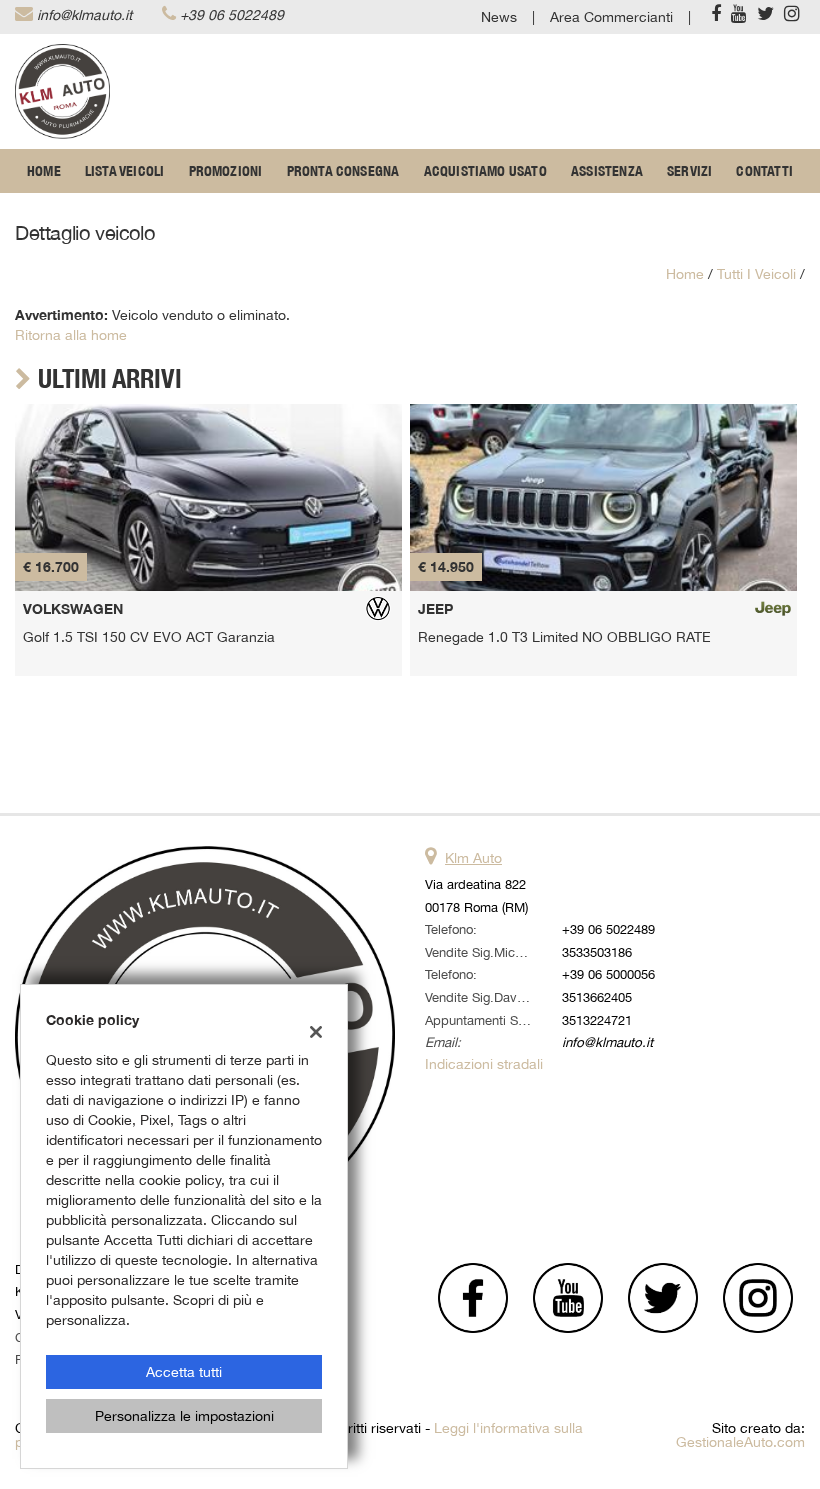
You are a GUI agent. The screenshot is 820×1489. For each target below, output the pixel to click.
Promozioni (226, 171)
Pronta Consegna (343, 171)
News (499, 17)
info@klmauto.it (84, 15)
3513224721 (597, 1020)
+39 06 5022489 (232, 15)
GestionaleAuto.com (740, 1442)
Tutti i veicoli (756, 274)
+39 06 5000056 (608, 974)
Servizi (689, 171)
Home (44, 171)
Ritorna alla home (71, 335)
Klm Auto (473, 858)
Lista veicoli (125, 171)
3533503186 (597, 952)
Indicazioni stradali (484, 1064)
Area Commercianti (611, 17)
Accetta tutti (184, 1372)
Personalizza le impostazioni (184, 1416)
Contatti (764, 171)
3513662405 (597, 997)
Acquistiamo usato (485, 171)
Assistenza (607, 171)
